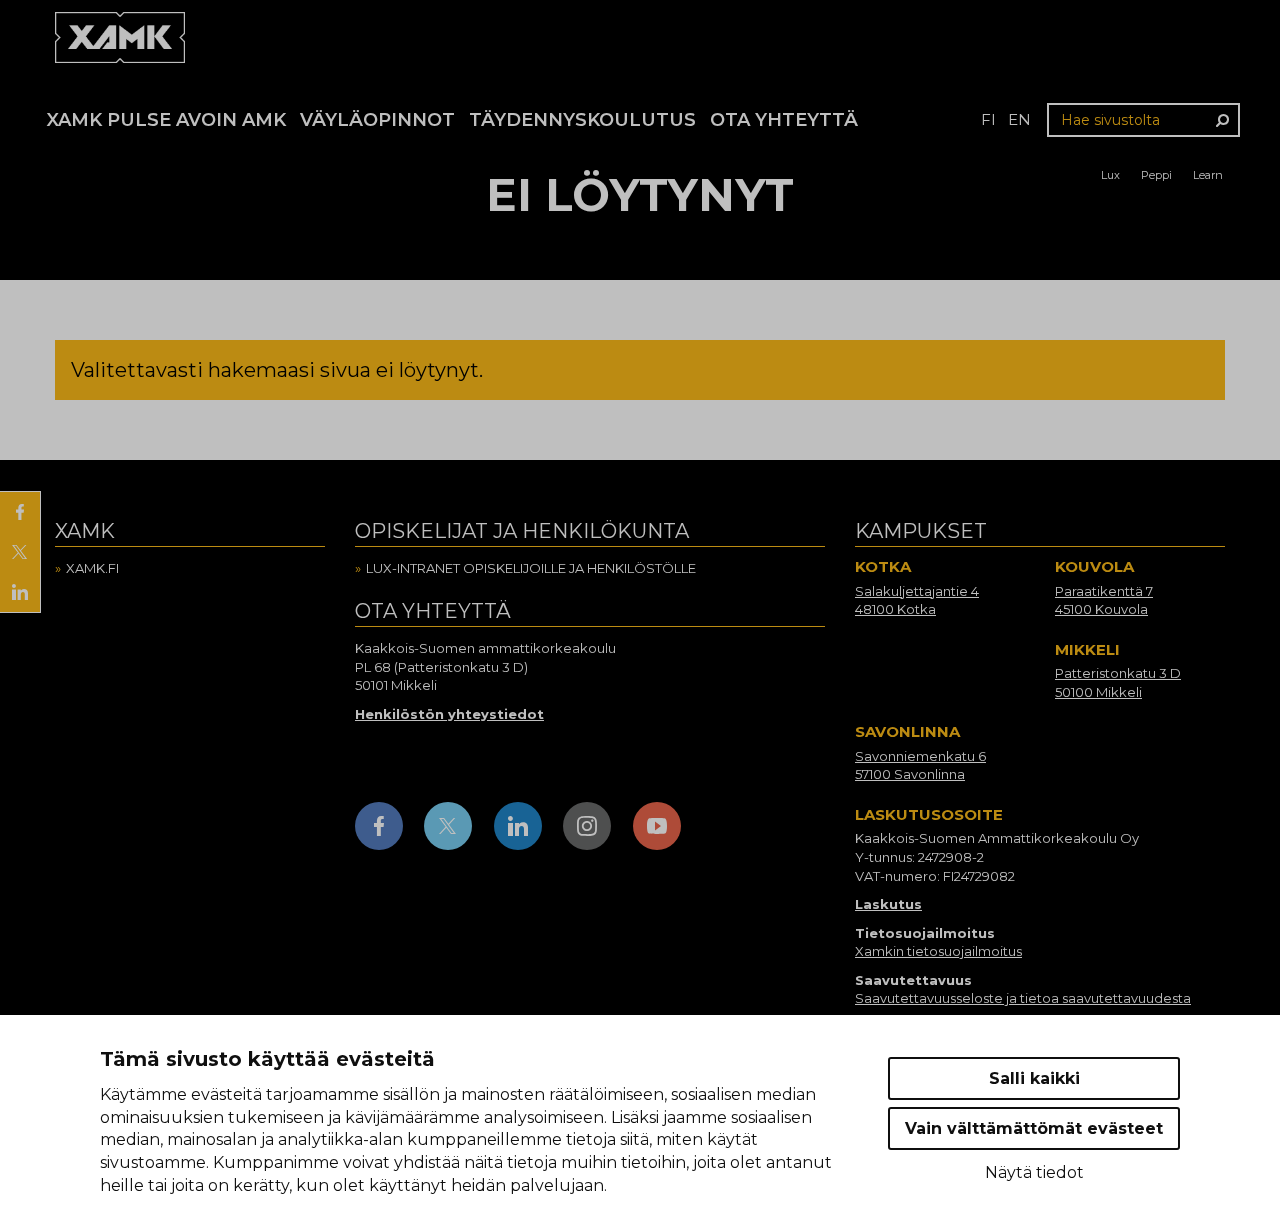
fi (988, 119)
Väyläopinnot (377, 120)
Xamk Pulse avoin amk (166, 120)
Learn (1208, 175)
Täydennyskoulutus (582, 120)
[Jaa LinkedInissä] (20, 592)
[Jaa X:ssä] (20, 552)
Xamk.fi (92, 568)
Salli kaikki (1034, 1078)
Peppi (1156, 175)
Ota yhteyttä (784, 120)
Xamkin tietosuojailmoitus (938, 951)
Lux (1110, 175)
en (1019, 119)
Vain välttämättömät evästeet (1034, 1128)
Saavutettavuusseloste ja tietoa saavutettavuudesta (1023, 998)
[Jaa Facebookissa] (20, 512)
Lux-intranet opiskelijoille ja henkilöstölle (531, 568)
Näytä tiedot (1034, 1172)
